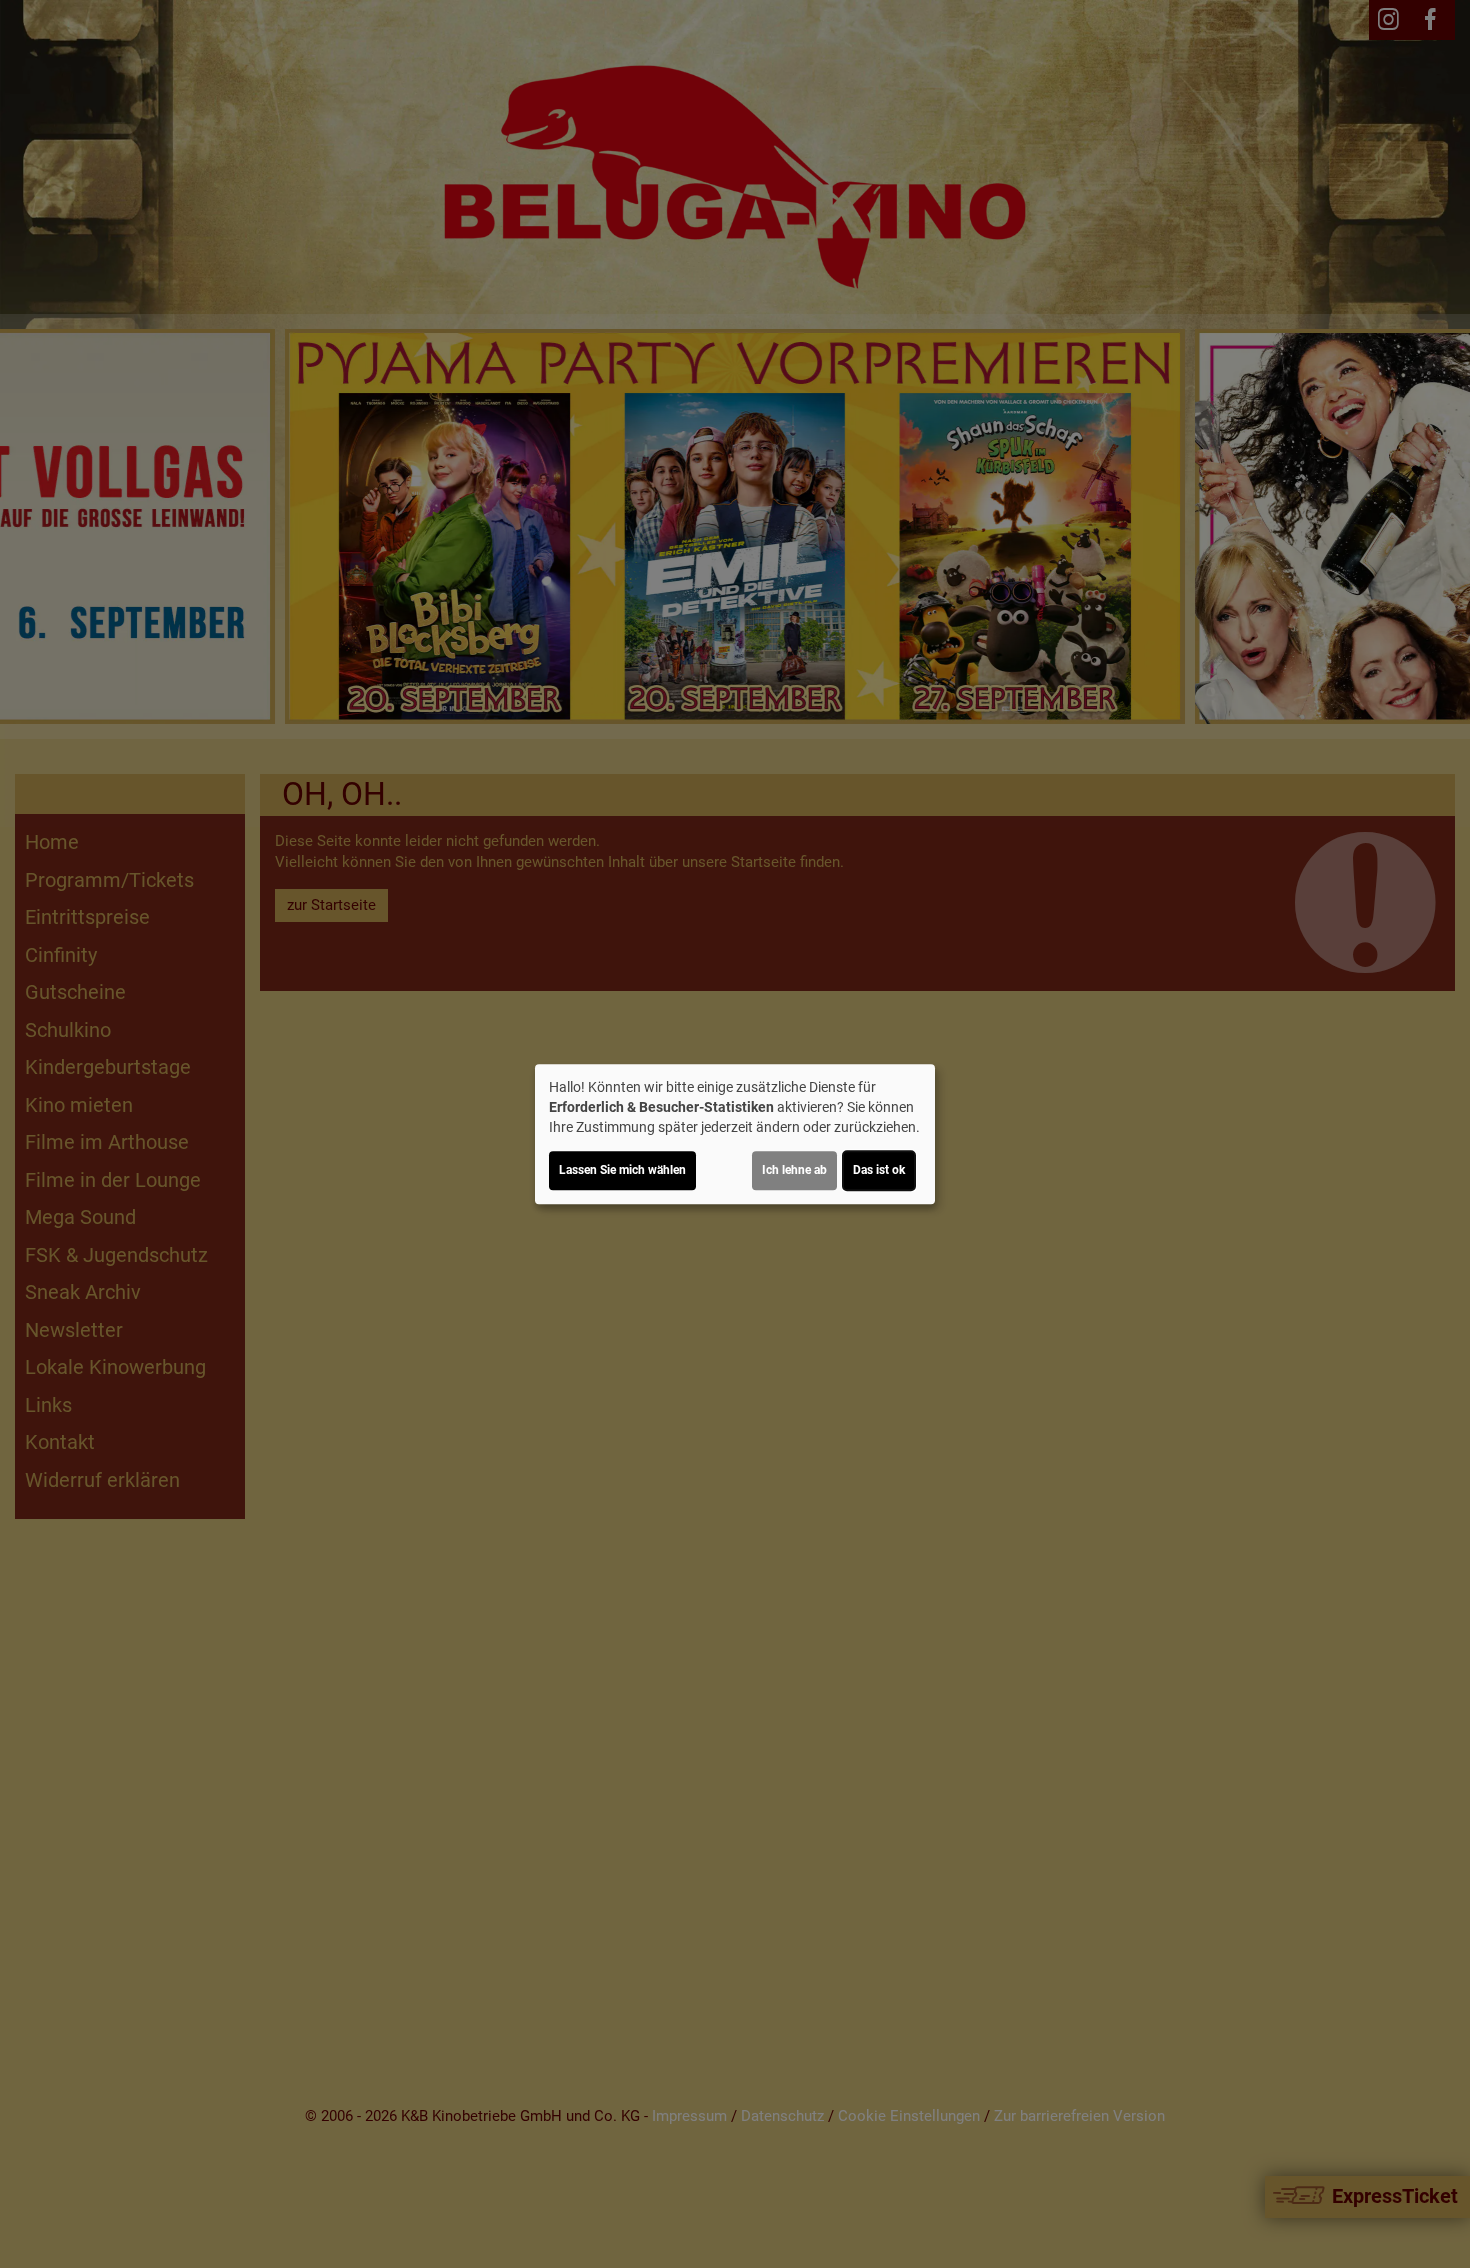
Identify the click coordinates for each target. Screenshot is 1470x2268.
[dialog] (735, 1134)
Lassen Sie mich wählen (622, 1170)
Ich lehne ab (794, 1170)
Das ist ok (879, 1170)
